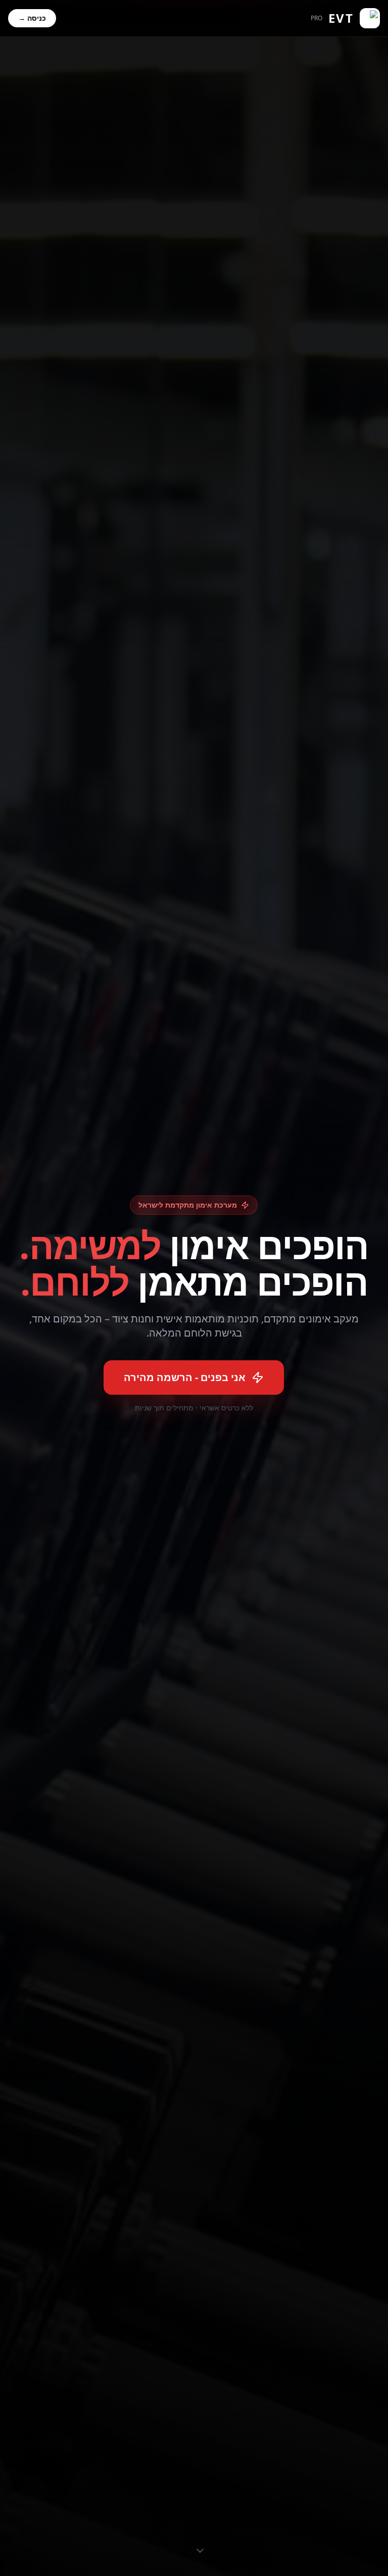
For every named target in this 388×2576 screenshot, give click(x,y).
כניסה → (32, 18)
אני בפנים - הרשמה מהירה (185, 1377)
